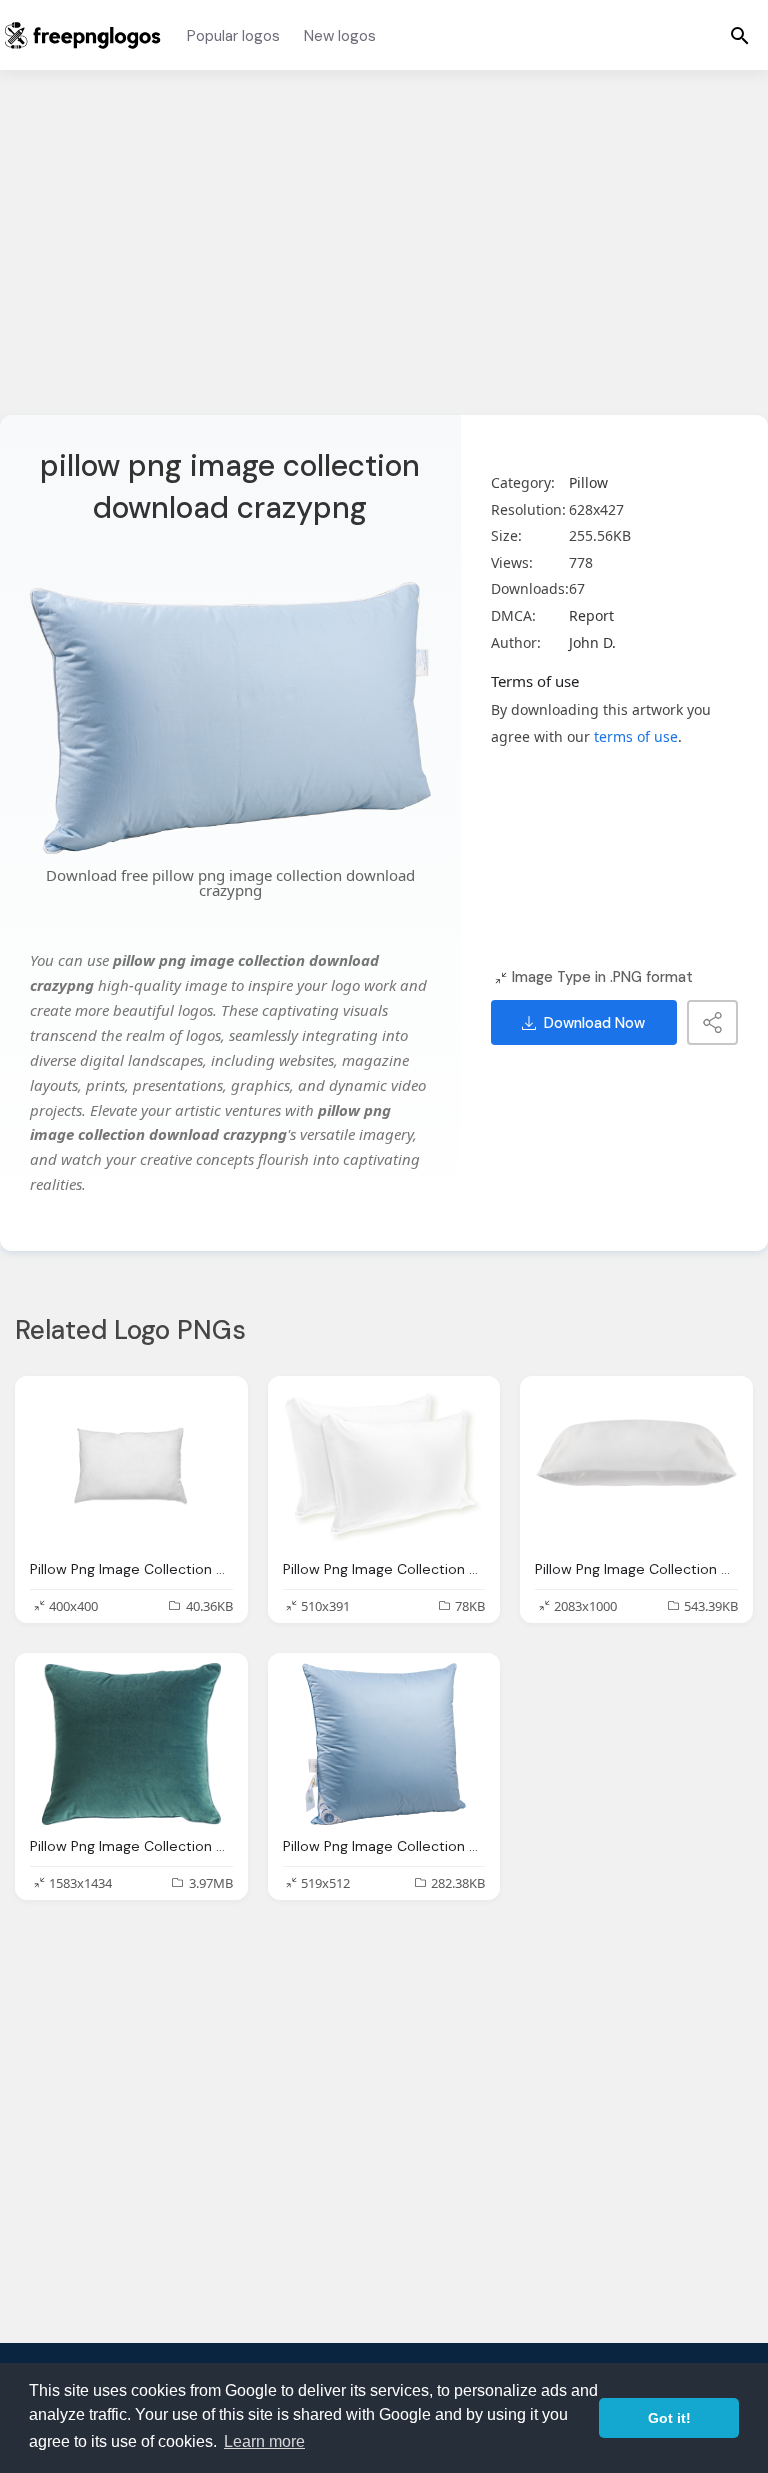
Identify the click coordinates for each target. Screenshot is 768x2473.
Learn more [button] (264, 2441)
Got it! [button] (669, 2418)
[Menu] (740, 35)
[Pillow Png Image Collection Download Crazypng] (131, 1467)
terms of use (636, 736)
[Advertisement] (384, 255)
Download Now (594, 1023)
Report (591, 615)
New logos (340, 36)
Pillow (588, 482)
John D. (592, 642)
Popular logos (233, 36)
